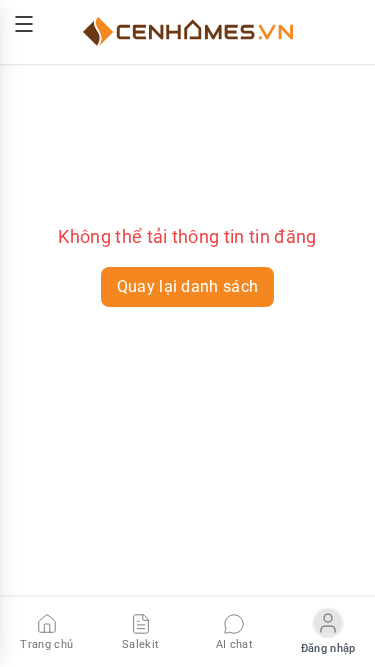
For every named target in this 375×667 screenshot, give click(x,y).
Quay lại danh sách (188, 286)
